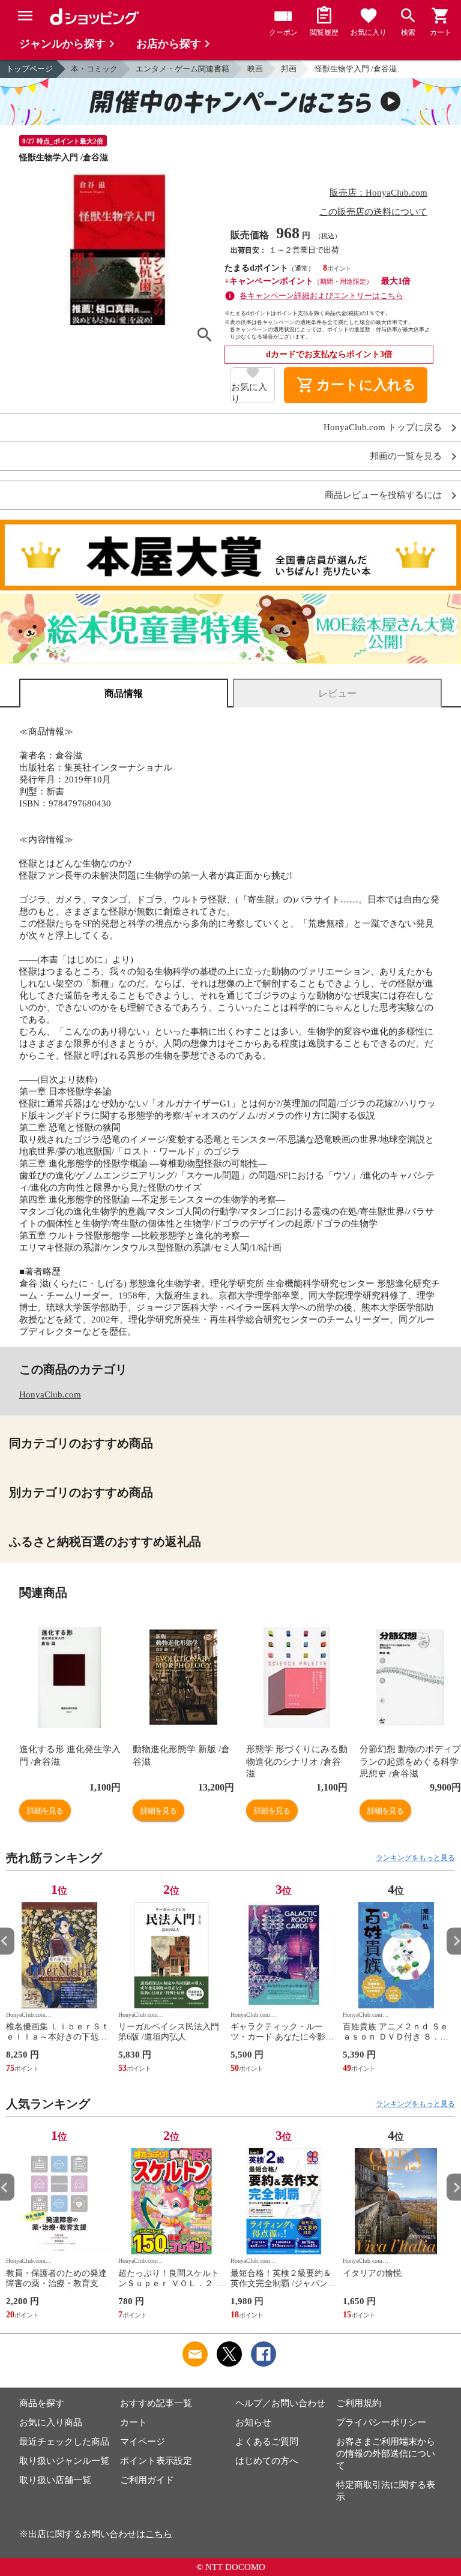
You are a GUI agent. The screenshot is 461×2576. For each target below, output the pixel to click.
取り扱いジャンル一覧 (64, 2461)
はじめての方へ (267, 2461)
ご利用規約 (359, 2403)
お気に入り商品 (51, 2422)
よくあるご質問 (267, 2442)
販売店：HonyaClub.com (378, 193)
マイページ (143, 2442)
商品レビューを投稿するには (383, 495)
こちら (159, 2534)
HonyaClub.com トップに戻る (383, 428)
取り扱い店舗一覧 (55, 2480)
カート (134, 2422)
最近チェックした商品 (64, 2442)
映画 (255, 69)
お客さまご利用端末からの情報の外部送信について (386, 2454)
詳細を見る (45, 1811)
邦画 (289, 69)
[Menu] (25, 16)
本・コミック (94, 69)
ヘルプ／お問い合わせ (280, 2403)
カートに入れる (356, 385)
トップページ (29, 69)
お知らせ (253, 2422)
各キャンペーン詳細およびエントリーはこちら (321, 296)
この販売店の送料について (373, 212)
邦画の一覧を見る (406, 456)
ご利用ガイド (147, 2480)
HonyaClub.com (50, 1395)
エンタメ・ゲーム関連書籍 (182, 69)
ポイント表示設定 (156, 2461)
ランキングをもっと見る (415, 1858)
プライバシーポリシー (381, 2422)
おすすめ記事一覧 (156, 2403)
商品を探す (42, 2403)
